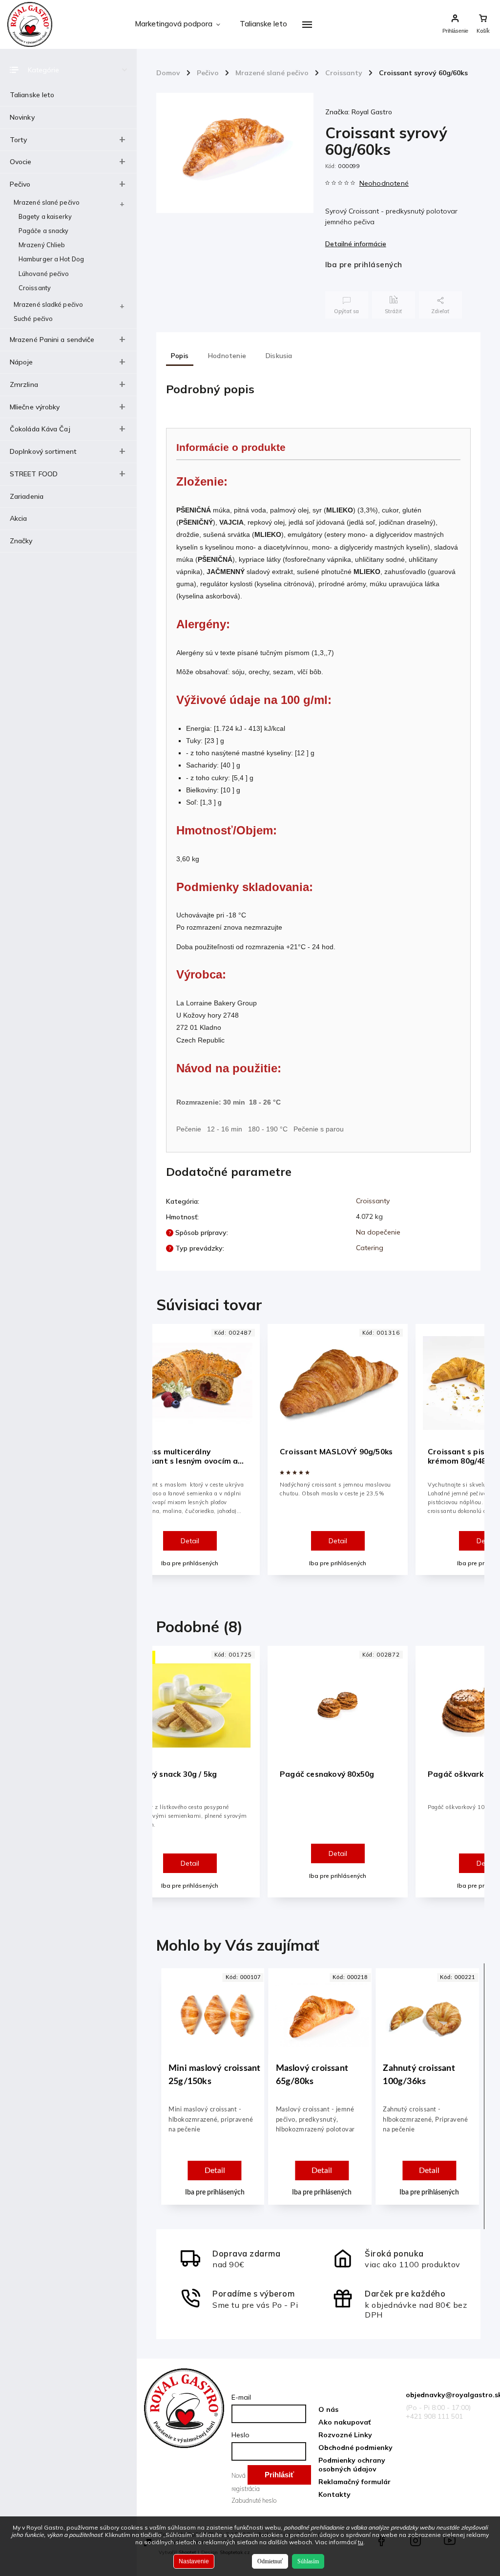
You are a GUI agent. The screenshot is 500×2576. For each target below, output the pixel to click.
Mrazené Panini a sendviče (52, 340)
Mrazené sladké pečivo (48, 304)
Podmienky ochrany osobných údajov (352, 2465)
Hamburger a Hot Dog (51, 259)
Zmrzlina (24, 384)
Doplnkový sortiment (43, 451)
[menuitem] (177, 24)
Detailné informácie (356, 244)
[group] (211, 2096)
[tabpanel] (338, 1450)
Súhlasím (308, 2561)
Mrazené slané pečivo (47, 202)
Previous (168, 1458)
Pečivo (20, 184)
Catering (370, 1248)
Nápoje (21, 362)
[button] (215, 2142)
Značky (21, 541)
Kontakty (334, 2494)
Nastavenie (194, 2561)
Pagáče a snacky (44, 231)
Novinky (22, 117)
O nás (328, 2409)
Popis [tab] (180, 356)
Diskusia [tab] (279, 356)
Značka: (359, 112)
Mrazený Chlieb (42, 245)
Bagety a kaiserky (45, 216)
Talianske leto (32, 95)
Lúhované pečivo (44, 274)
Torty (19, 140)
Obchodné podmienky (355, 2448)
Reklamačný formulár (354, 2482)
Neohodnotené (384, 183)
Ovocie (21, 162)
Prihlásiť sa (279, 2478)
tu (361, 2542)
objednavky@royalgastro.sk (446, 2395)
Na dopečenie (378, 1232)
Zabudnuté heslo (254, 2500)
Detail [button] (215, 2171)
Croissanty (35, 288)
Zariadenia (27, 496)
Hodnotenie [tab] (227, 356)
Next (471, 1458)
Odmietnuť (270, 2561)
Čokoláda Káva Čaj (40, 429)
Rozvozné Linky (345, 2435)
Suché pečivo (33, 319)
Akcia (19, 518)
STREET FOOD (34, 474)
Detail (190, 1541)
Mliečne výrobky (35, 407)
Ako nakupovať (344, 2422)
